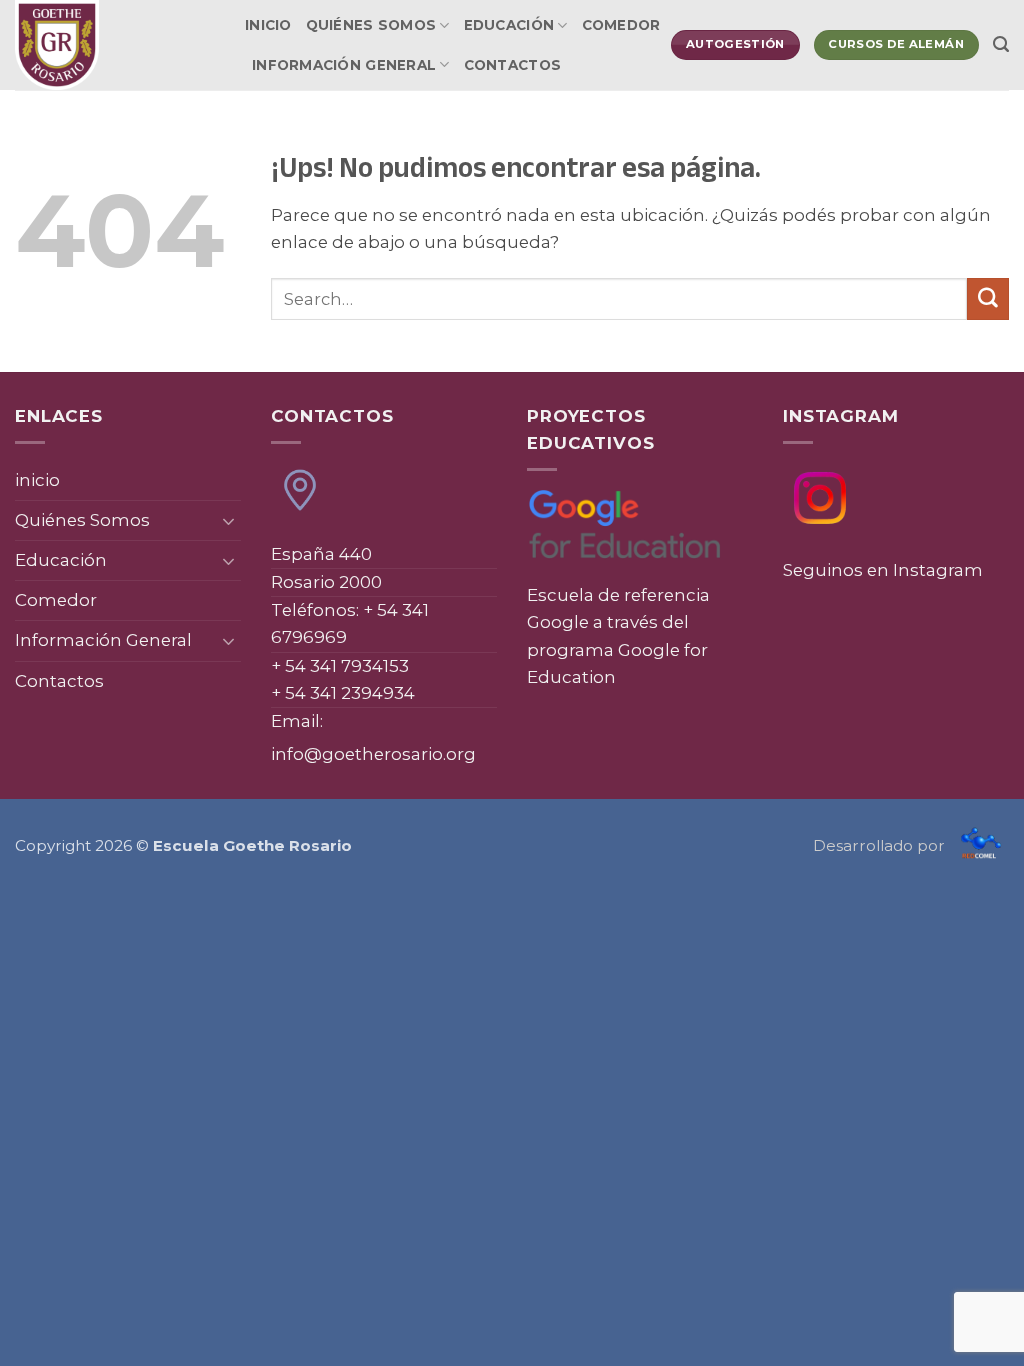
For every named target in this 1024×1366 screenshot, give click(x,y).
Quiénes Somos (371, 25)
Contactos (512, 65)
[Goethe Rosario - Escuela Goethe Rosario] (115, 45)
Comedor (621, 25)
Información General (344, 65)
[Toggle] (229, 521)
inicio (268, 25)
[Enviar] (988, 298)
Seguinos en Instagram (883, 570)
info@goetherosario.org (373, 754)
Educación (509, 25)
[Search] (1001, 45)
